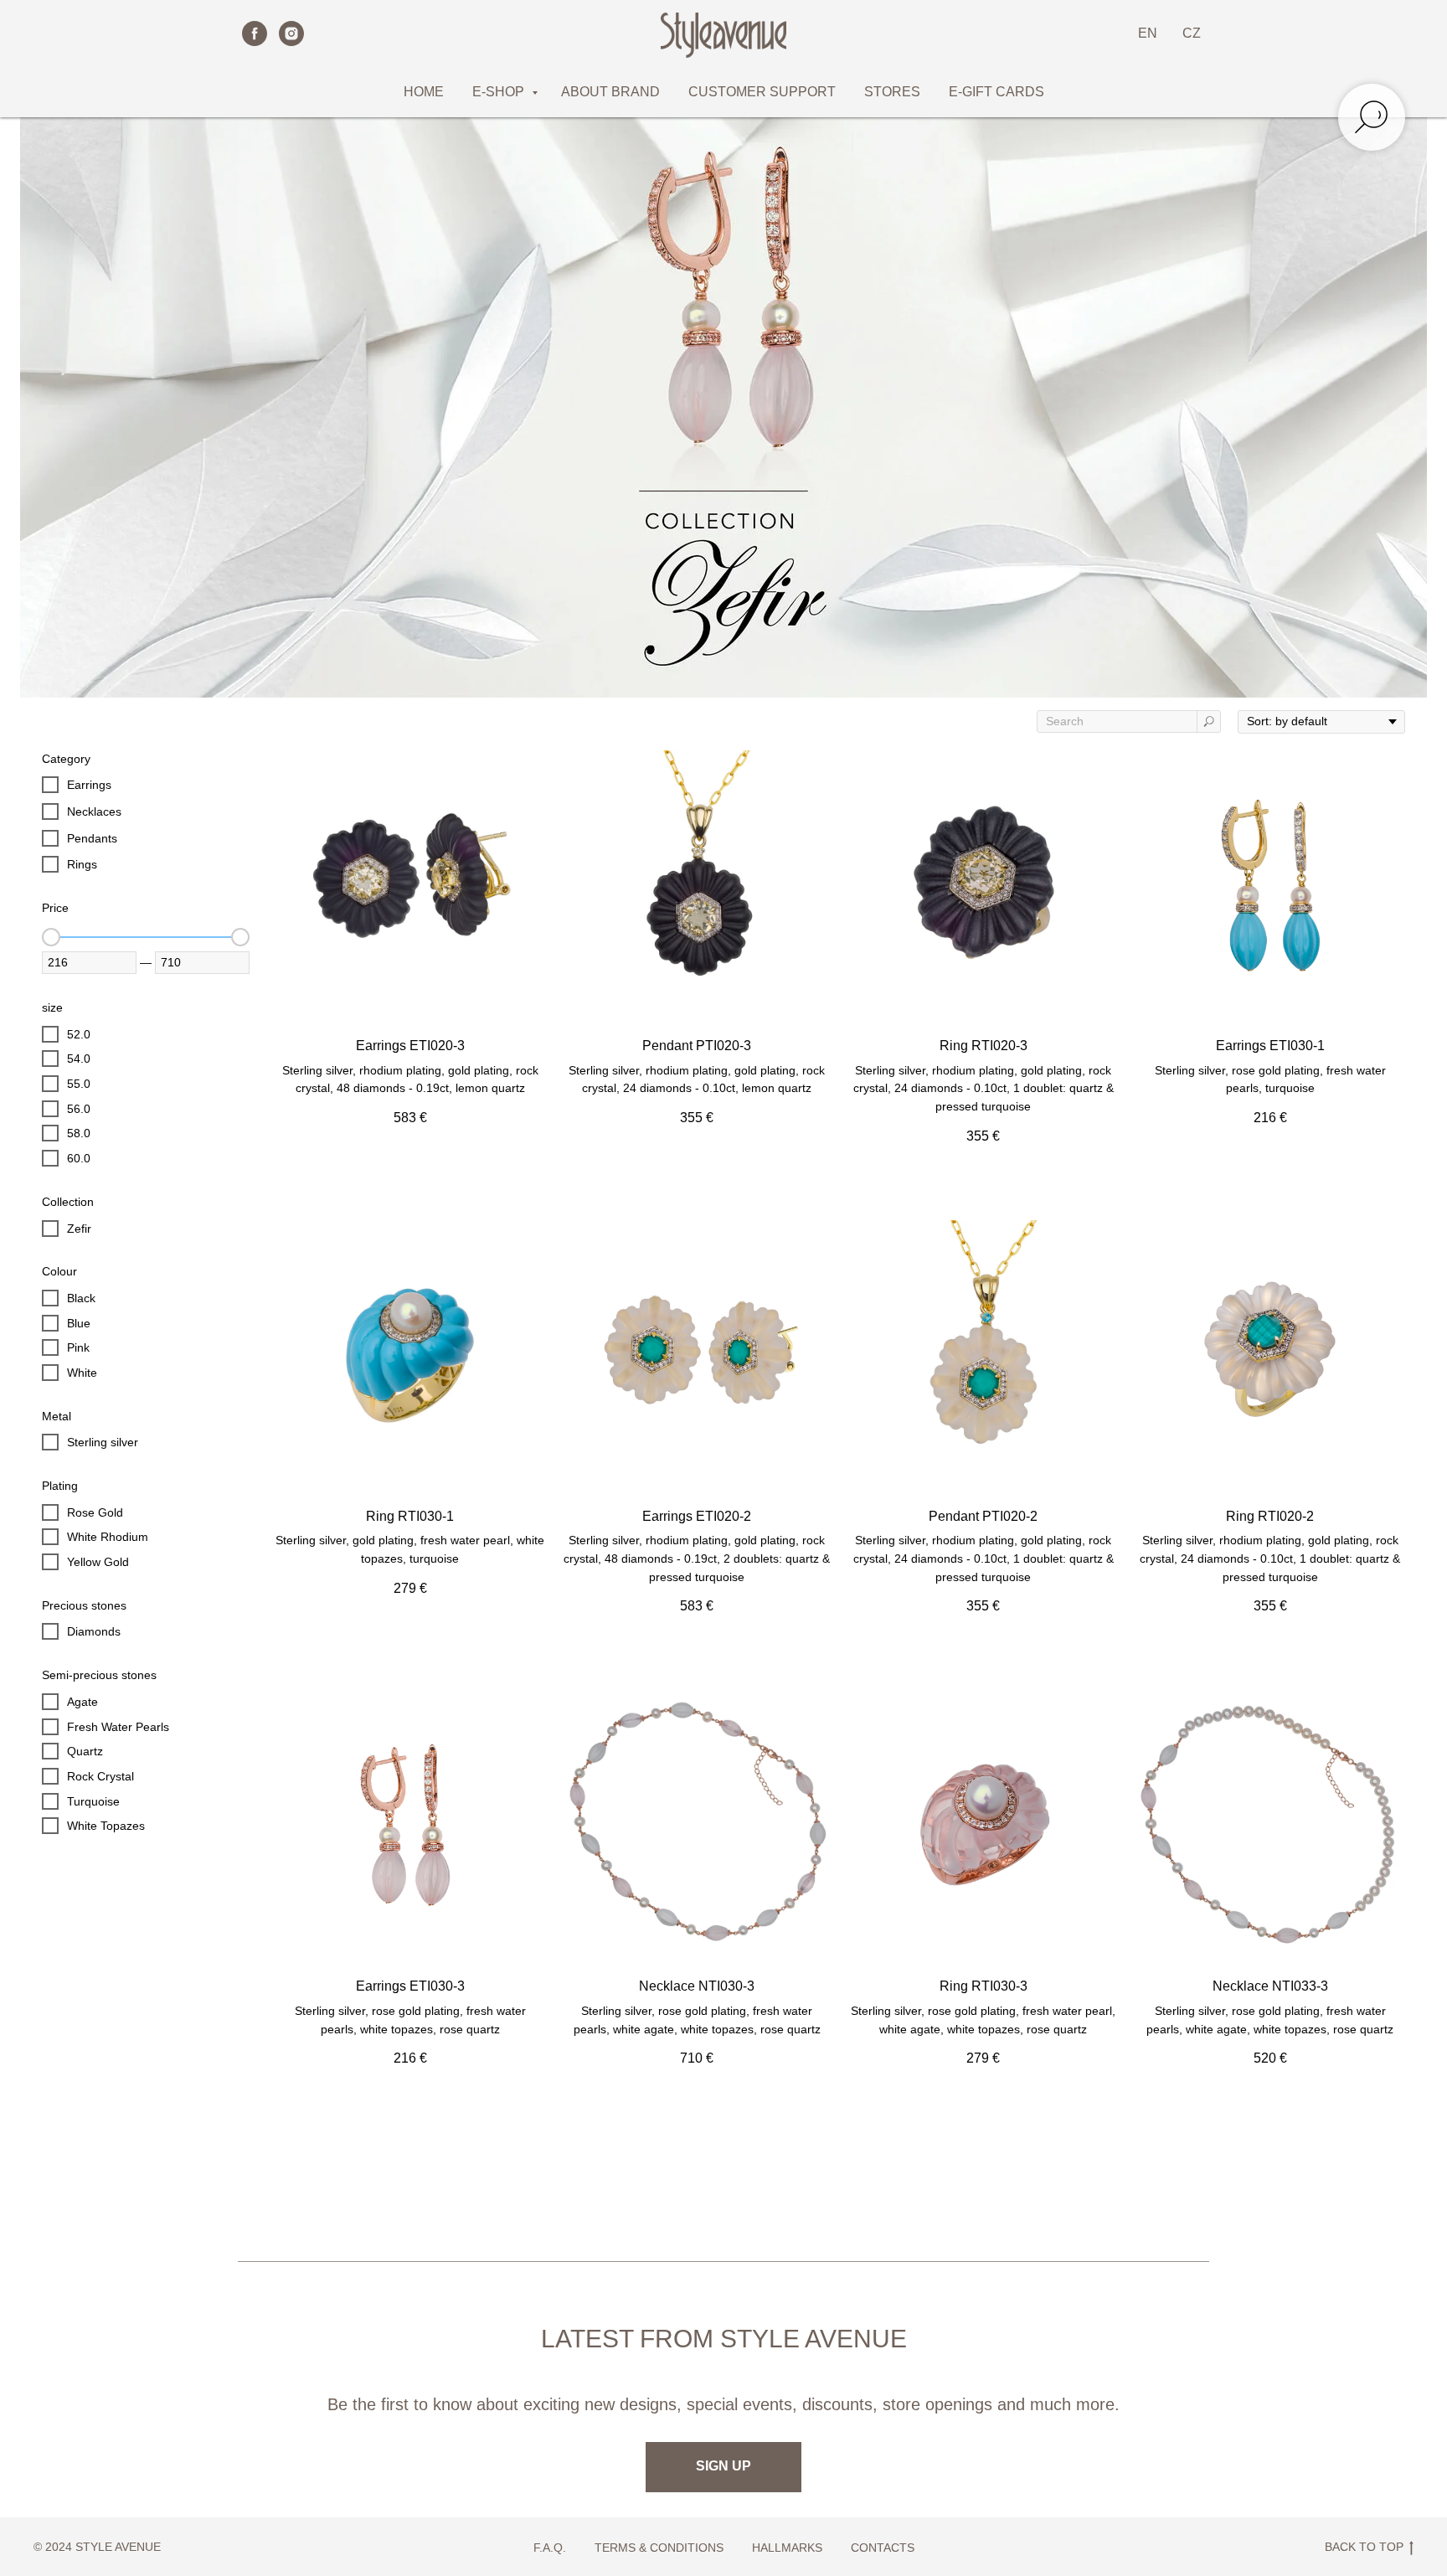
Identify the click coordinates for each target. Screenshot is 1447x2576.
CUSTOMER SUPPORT (762, 92)
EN (1148, 33)
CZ (1192, 33)
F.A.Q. (550, 2548)
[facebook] (255, 33)
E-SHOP (500, 92)
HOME (424, 92)
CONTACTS (883, 2548)
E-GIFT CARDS (996, 92)
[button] (723, 2467)
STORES (892, 92)
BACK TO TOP (1364, 2547)
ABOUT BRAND (610, 92)
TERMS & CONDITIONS (659, 2548)
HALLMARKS (787, 2548)
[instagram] (291, 33)
